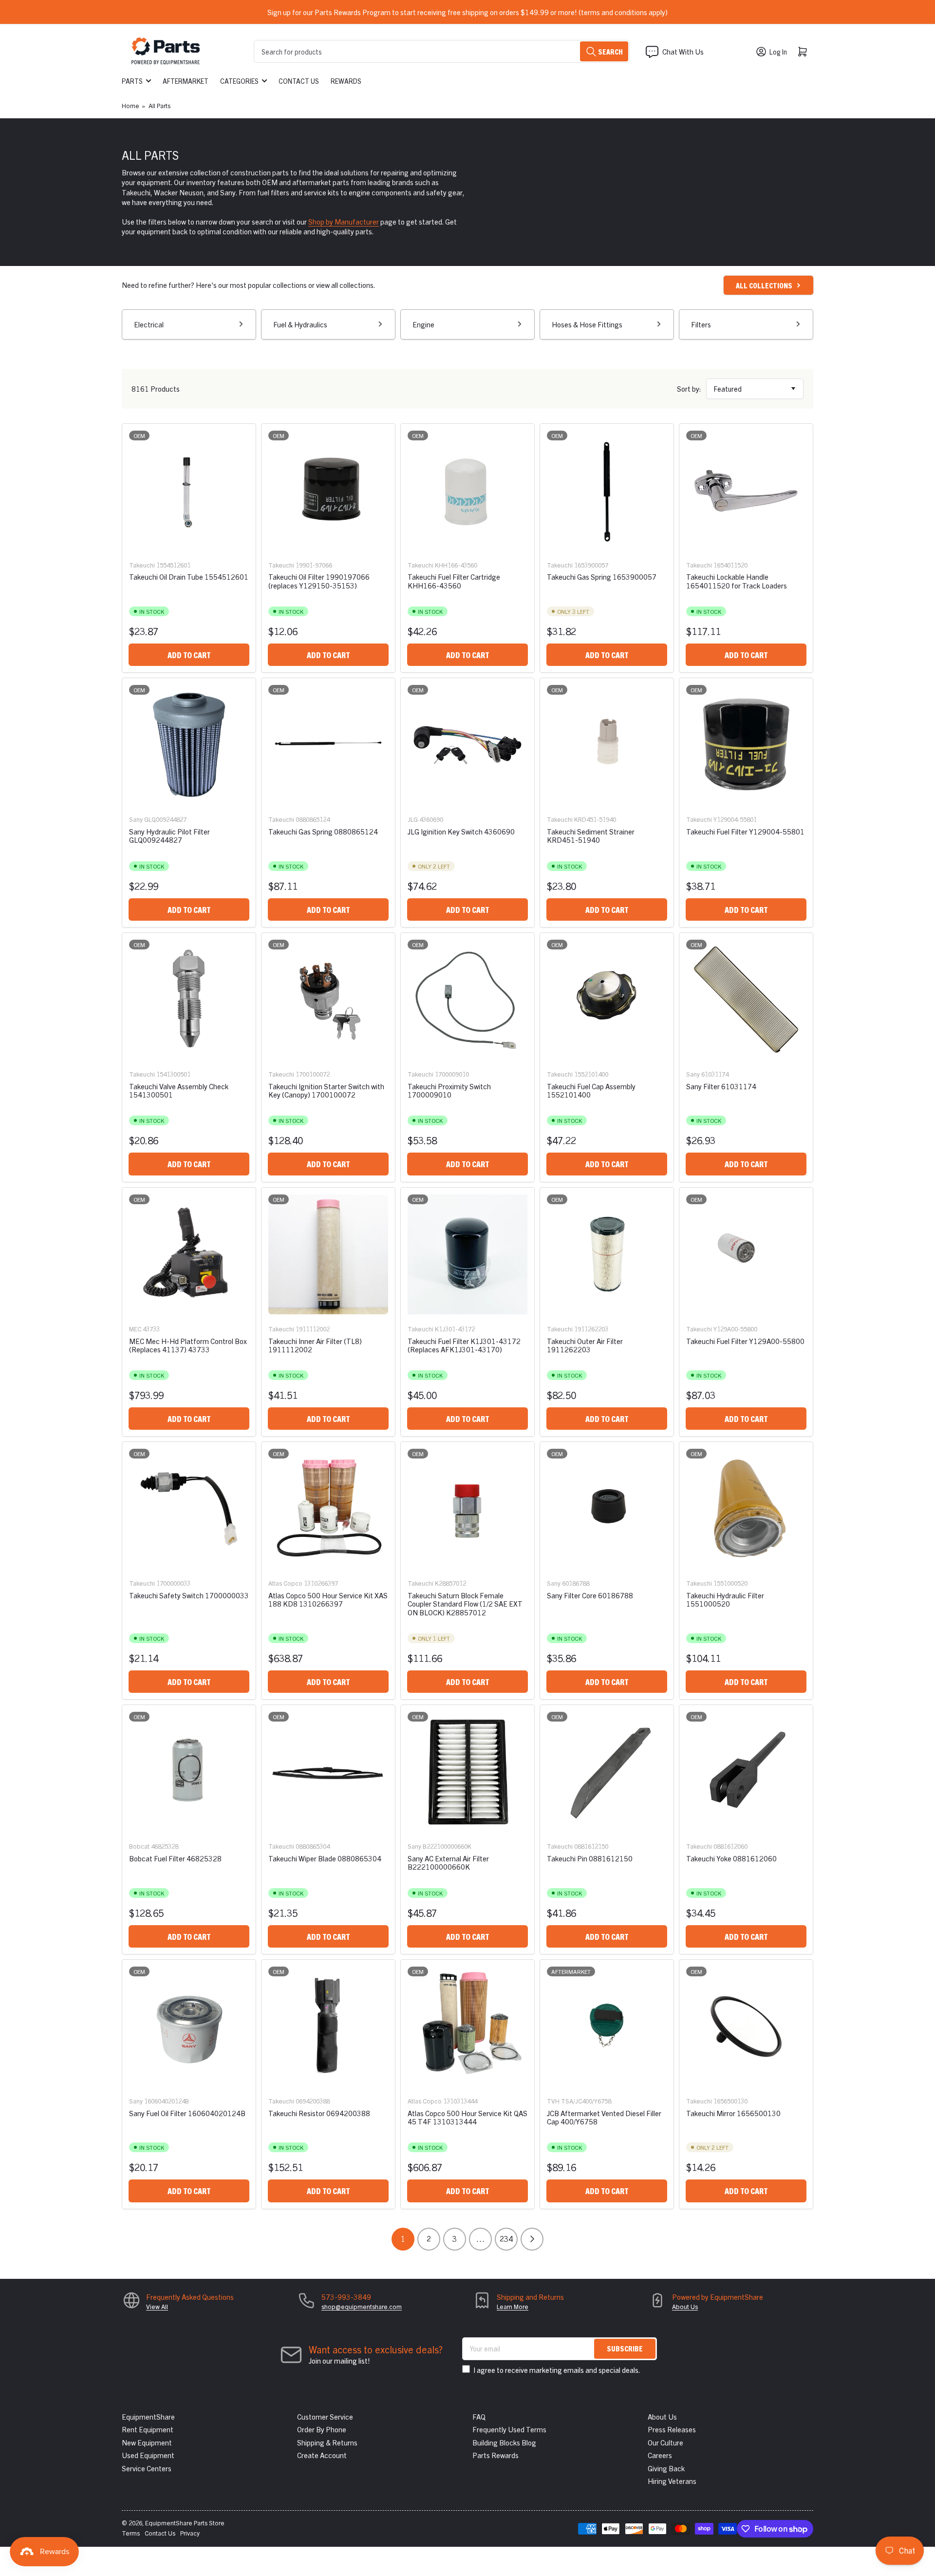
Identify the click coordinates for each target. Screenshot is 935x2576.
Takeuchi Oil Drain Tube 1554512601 (189, 577)
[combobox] (442, 51)
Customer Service (325, 2416)
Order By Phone (322, 2429)
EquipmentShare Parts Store (185, 2523)
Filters (701, 324)
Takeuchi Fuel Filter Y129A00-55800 (745, 1341)
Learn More (513, 2306)
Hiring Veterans (672, 2481)
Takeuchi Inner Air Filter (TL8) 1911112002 (315, 1345)
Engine (423, 324)
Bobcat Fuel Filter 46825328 (175, 1858)
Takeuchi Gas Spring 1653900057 (602, 577)
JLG (413, 819)
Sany (136, 819)
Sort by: (689, 388)
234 (506, 2238)
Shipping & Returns (327, 2442)
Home (131, 105)
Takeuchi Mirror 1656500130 (733, 2113)
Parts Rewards (496, 2455)
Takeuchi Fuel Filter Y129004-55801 (745, 831)
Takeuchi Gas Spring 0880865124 (323, 831)
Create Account (322, 2455)
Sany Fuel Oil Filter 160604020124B (187, 2113)
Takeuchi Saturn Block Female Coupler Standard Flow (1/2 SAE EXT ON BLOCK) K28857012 (465, 1604)
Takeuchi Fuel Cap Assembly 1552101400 (591, 1090)
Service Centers (147, 2468)
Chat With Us (683, 51)
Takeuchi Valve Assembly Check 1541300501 (179, 1090)
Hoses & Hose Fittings (587, 324)
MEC (135, 1329)
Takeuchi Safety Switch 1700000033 (189, 1595)
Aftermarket (186, 81)
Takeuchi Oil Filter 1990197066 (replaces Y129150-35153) (319, 581)
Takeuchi (142, 565)
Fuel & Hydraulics (300, 324)
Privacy (190, 2533)
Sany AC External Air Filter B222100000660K (448, 1862)
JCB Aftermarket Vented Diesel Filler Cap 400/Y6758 (604, 2117)
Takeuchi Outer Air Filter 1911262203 (585, 1345)
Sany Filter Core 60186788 (590, 1595)
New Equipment (147, 2442)
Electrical (149, 324)
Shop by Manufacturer (344, 221)
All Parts (159, 105)
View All (157, 2306)
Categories (239, 81)
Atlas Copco (285, 1583)
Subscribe (625, 2348)
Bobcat (139, 1846)
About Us (685, 2306)
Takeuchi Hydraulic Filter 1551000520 (725, 1599)
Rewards (346, 81)
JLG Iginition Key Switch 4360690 (461, 831)
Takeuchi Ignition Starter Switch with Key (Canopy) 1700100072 (326, 1090)
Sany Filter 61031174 (721, 1086)
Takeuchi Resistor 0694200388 (319, 2113)
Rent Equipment (148, 2429)
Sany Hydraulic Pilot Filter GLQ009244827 (169, 835)
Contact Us (299, 81)
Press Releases (672, 2429)
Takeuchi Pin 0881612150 (590, 1858)
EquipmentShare (148, 2416)
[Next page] (532, 2239)
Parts (132, 81)
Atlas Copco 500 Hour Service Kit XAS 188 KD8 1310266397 (328, 1599)
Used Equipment (148, 2455)
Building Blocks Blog (504, 2442)
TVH (553, 2101)
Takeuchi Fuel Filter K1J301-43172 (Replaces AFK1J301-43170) (464, 1345)
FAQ (479, 2416)
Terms (131, 2533)
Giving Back (666, 2468)
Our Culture (665, 2442)
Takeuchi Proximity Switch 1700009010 (449, 1090)
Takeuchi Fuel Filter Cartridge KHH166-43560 (454, 581)
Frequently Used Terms (509, 2429)
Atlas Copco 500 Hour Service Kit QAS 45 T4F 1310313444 (467, 2117)
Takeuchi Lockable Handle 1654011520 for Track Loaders (737, 581)
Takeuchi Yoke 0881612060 (731, 1858)
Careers (660, 2455)
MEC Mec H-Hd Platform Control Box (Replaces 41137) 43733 (188, 1345)
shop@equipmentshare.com (362, 2306)
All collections (764, 285)
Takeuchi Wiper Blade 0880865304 (325, 1858)
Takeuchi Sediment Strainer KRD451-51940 (591, 835)
